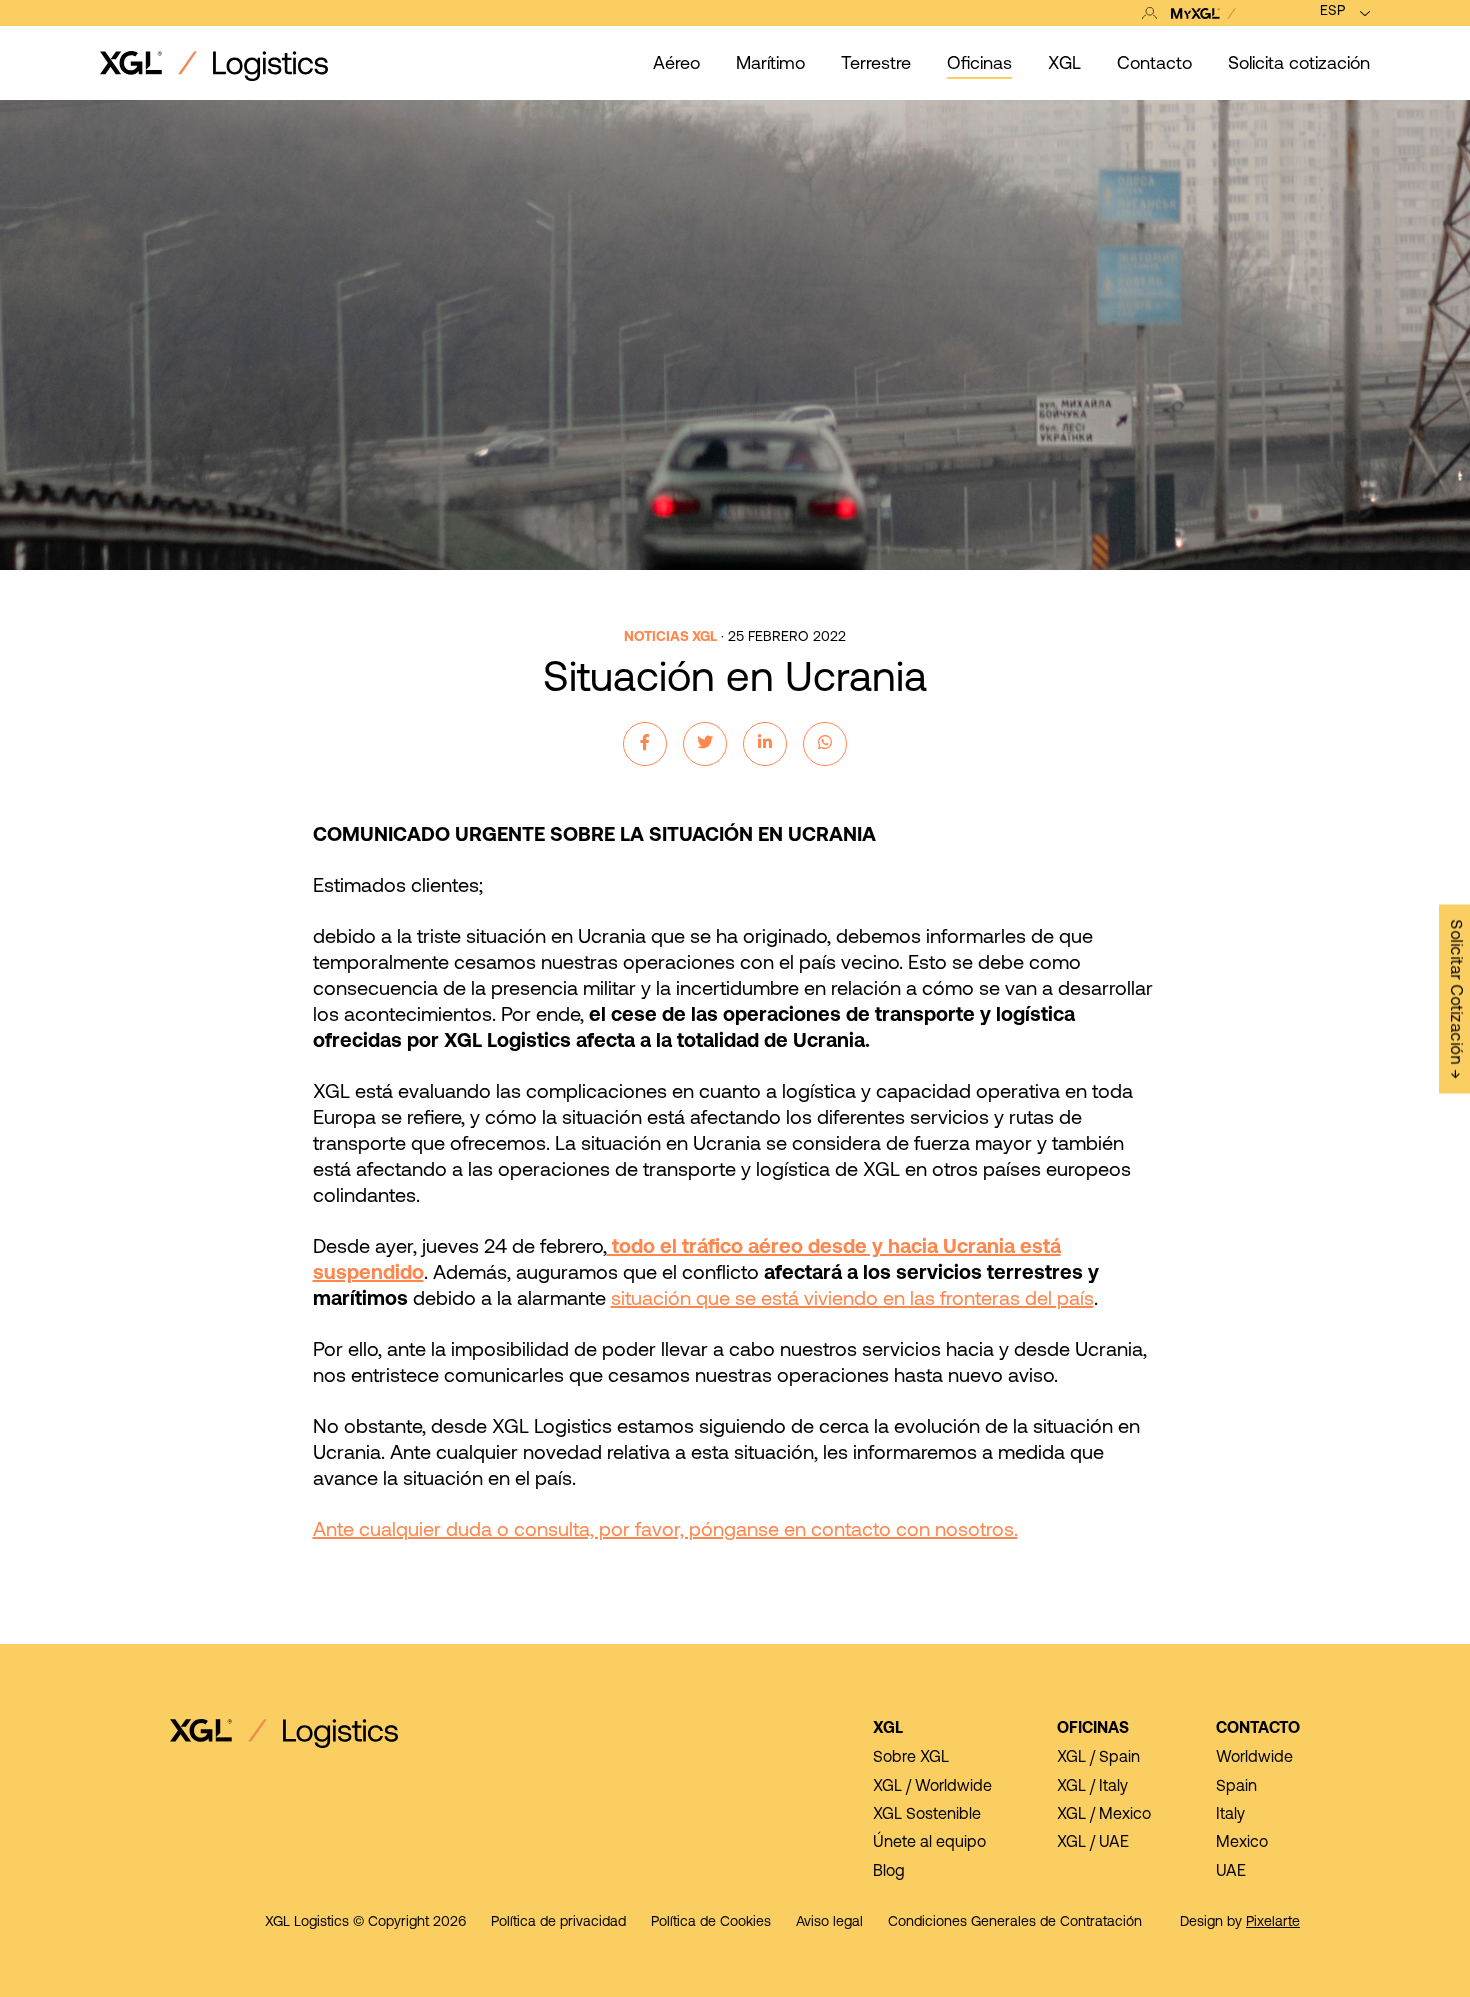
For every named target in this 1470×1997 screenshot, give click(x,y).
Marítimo (770, 65)
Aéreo (676, 65)
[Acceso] (1194, 13)
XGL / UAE (1093, 1843)
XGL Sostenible (927, 1815)
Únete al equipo (929, 1843)
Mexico (1242, 1843)
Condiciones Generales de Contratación (1015, 1922)
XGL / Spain (1098, 1758)
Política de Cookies (711, 1922)
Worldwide (1254, 1758)
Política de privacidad (558, 1922)
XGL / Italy (1092, 1787)
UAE (1231, 1872)
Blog (889, 1872)
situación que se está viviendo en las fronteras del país (852, 1300)
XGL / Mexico (1104, 1815)
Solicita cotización (1299, 65)
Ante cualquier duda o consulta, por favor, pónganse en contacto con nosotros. (665, 1531)
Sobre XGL (911, 1758)
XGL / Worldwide (932, 1787)
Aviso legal (829, 1922)
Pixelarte (1273, 1922)
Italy (1230, 1815)
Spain (1236, 1787)
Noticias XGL (670, 637)
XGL (888, 1729)
